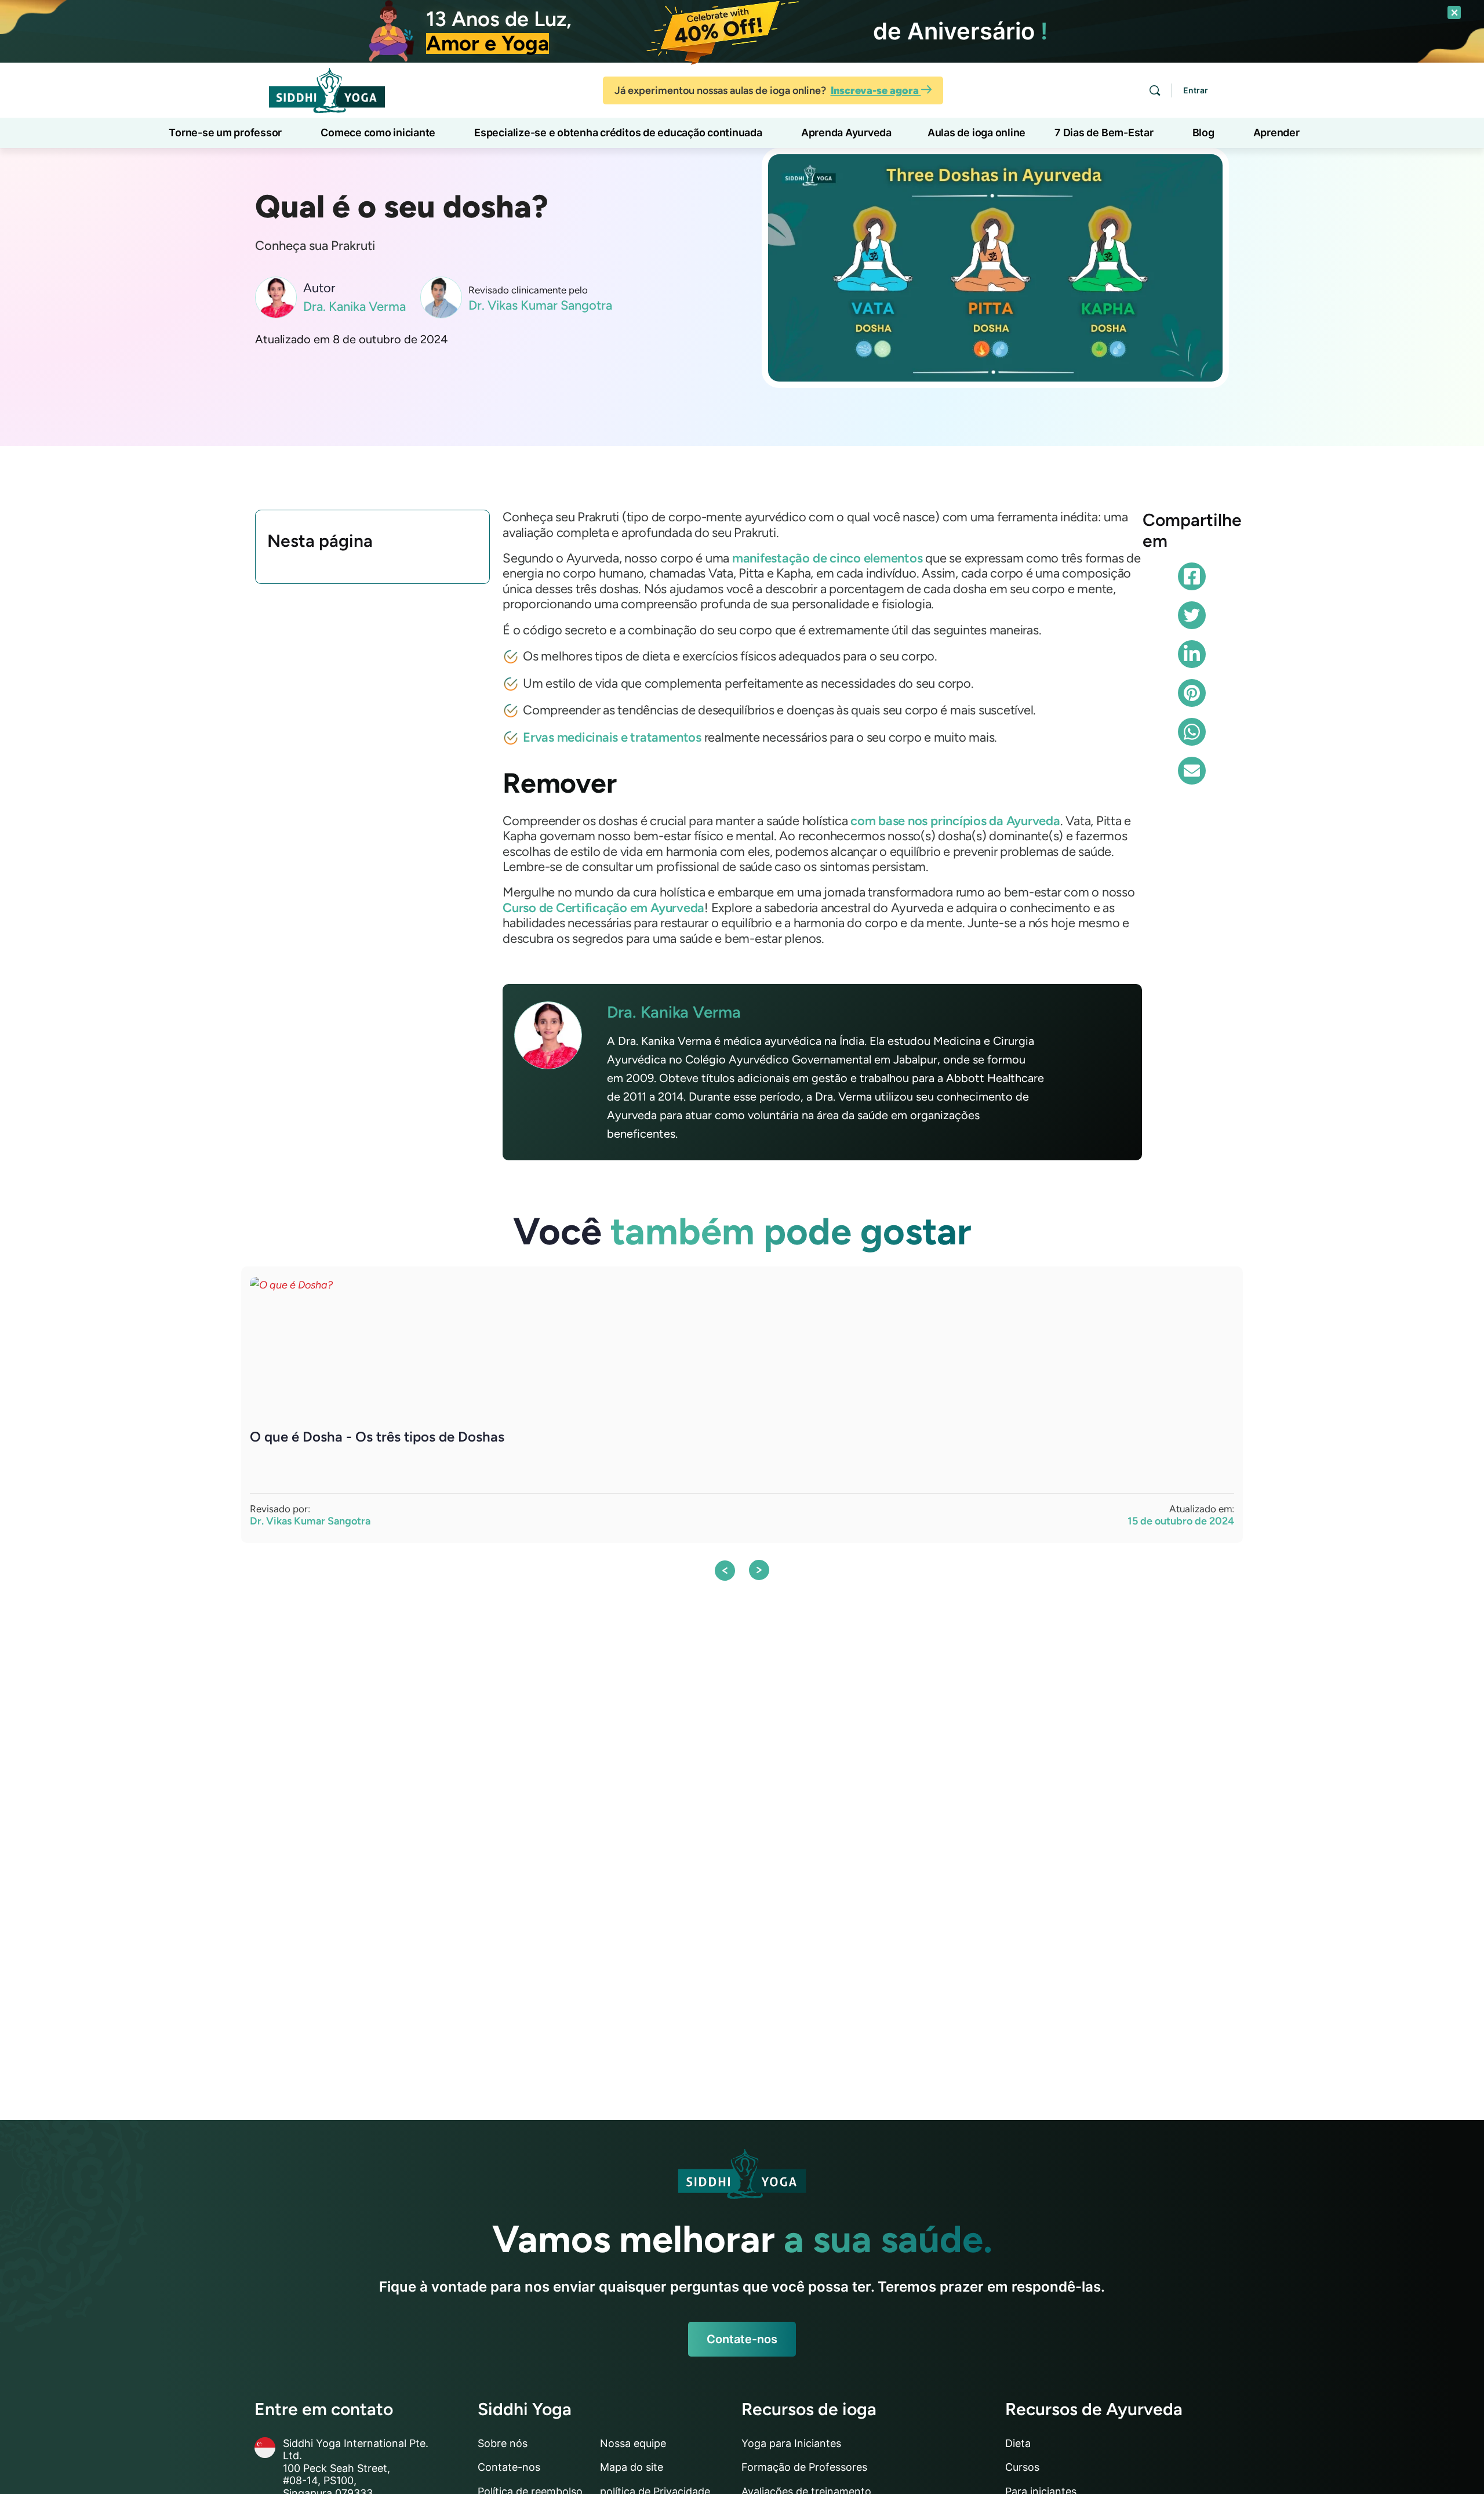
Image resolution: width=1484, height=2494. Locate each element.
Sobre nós (503, 2443)
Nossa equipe (633, 2443)
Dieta (1018, 2443)
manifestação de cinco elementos (828, 558)
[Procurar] (1155, 90)
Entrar (1196, 90)
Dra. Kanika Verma (354, 307)
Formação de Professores (804, 2467)
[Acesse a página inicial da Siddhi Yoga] (327, 89)
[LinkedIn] (1192, 654)
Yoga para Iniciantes (791, 2443)
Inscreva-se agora (876, 90)
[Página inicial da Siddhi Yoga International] (742, 2174)
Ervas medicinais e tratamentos (612, 737)
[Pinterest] (1192, 693)
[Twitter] (1192, 615)
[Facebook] (1192, 576)
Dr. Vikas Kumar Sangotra (540, 306)
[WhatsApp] (1192, 732)
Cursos (1022, 2467)
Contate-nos (742, 2339)
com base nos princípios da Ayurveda (955, 821)
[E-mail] (1192, 771)
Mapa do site (632, 2467)
